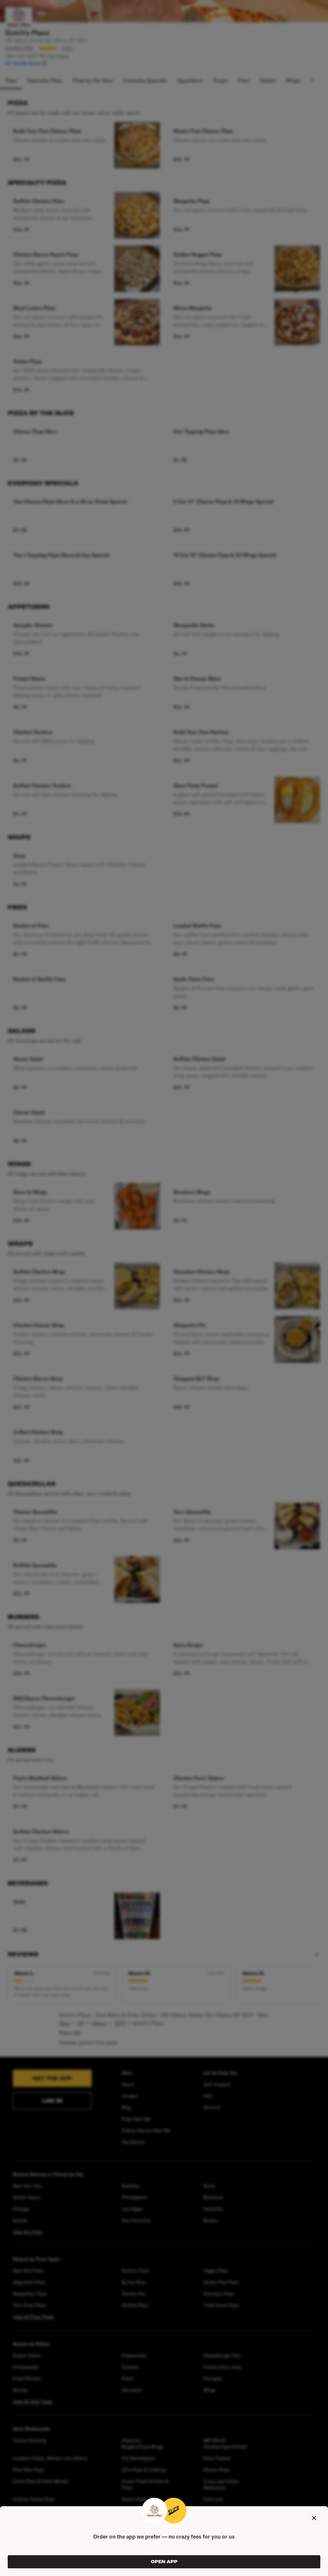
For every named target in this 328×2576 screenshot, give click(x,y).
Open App (164, 2562)
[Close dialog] (314, 2518)
